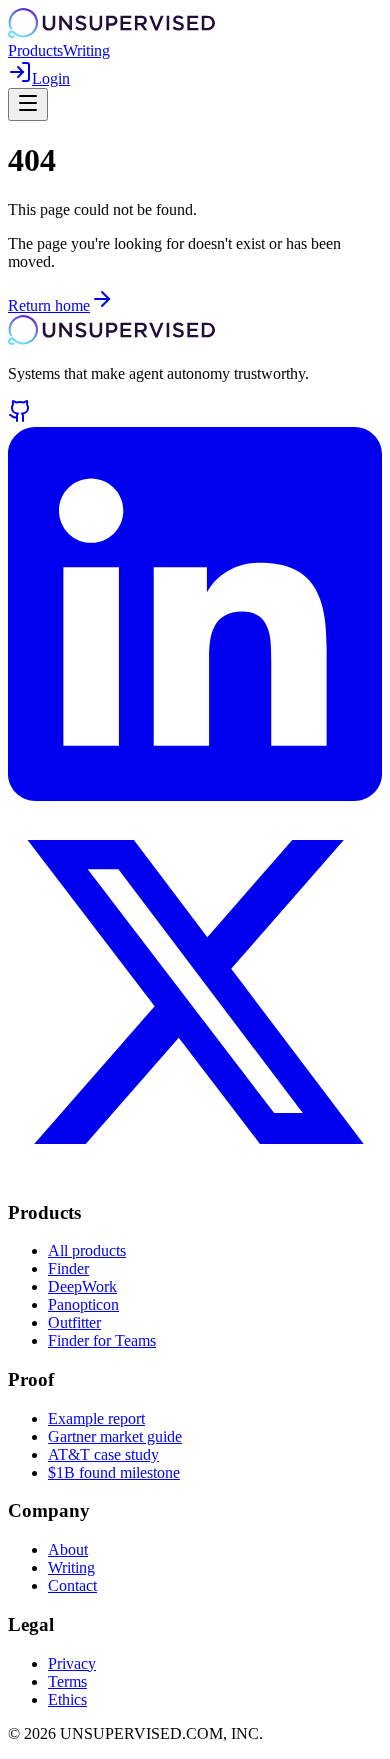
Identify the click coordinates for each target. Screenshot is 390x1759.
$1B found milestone (114, 1472)
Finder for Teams (102, 1340)
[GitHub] (20, 417)
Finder (68, 1268)
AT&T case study (103, 1454)
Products (35, 50)
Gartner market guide (115, 1436)
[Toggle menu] (28, 104)
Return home (49, 305)
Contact (72, 1585)
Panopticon (83, 1304)
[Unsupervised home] (111, 32)
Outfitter (74, 1322)
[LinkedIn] (195, 795)
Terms (67, 1681)
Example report (96, 1418)
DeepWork (82, 1286)
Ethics (67, 1699)
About (68, 1549)
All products (87, 1250)
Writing (86, 50)
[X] (195, 1173)
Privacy (72, 1663)
